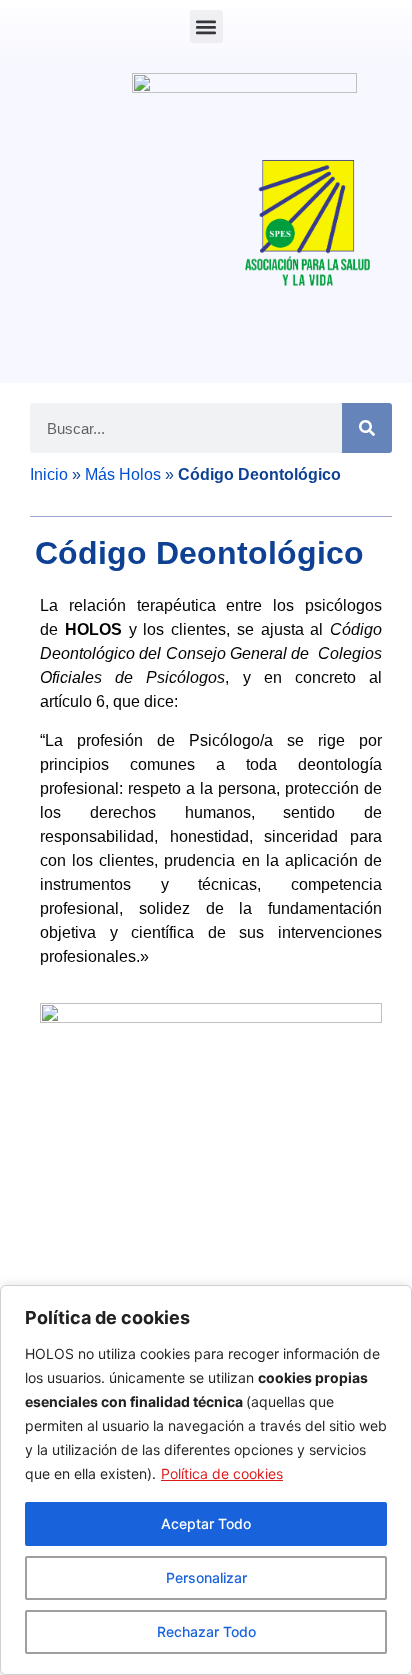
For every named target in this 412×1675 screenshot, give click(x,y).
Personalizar (206, 1577)
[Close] (391, 1302)
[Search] (367, 428)
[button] (206, 26)
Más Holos (123, 474)
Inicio (49, 474)
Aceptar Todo (206, 1523)
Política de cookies (222, 1473)
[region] (206, 1480)
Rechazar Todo (206, 1631)
